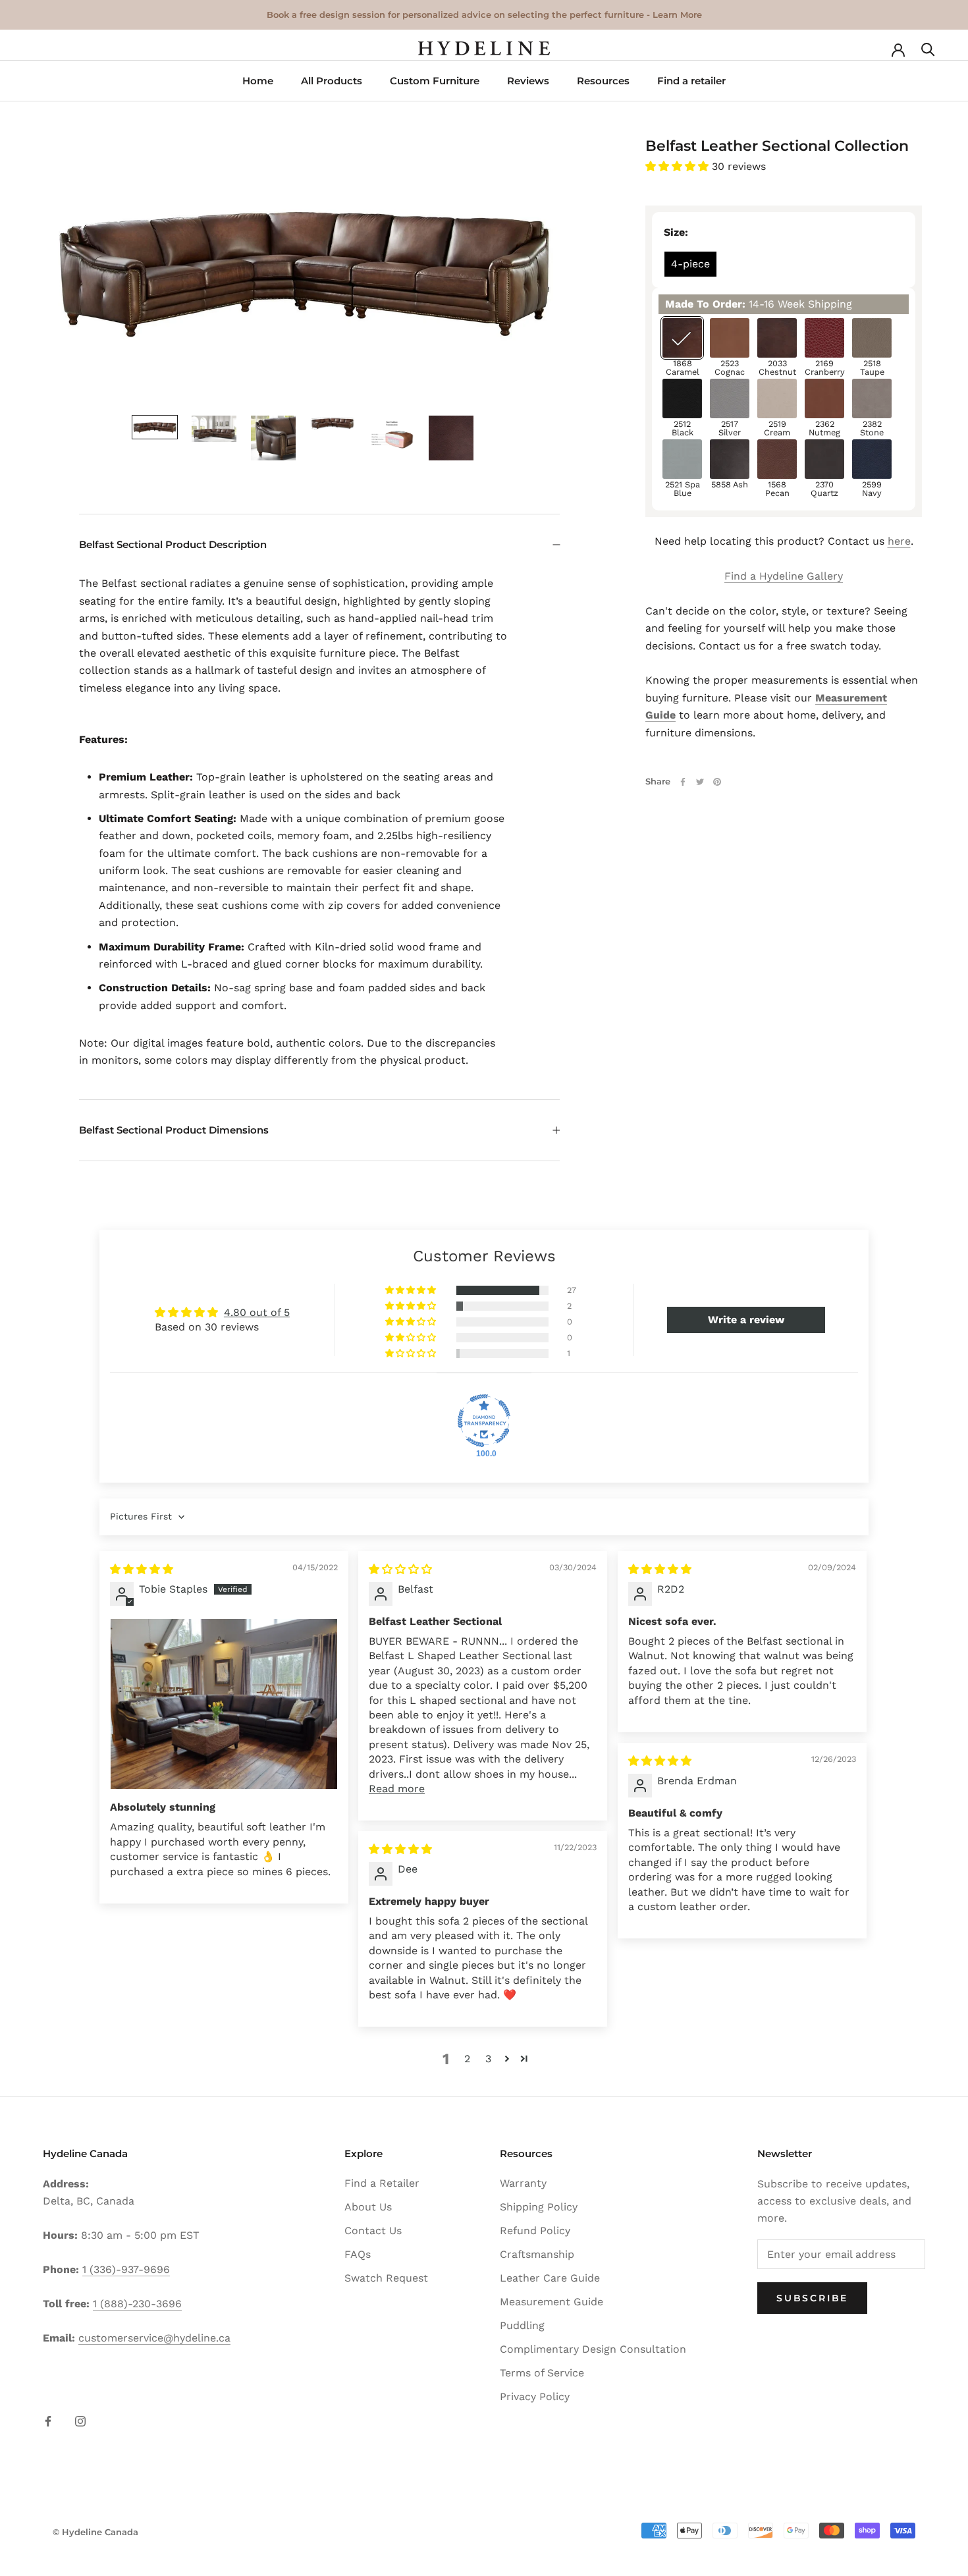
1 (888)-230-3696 (137, 2304)
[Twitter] (700, 782)
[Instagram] (80, 2421)
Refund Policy (535, 2231)
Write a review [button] (746, 1320)
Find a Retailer (382, 2183)
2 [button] (467, 2059)
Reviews (528, 81)
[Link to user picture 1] (224, 1704)
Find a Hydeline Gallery (784, 576)
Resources (603, 81)
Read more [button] (397, 1789)
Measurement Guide (551, 2302)
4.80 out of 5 (257, 1312)
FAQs (358, 2254)
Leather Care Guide (550, 2278)
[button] (679, 166)
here (899, 541)
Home (258, 81)
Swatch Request (386, 2278)
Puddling (522, 2325)
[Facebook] (683, 782)
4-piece (690, 264)
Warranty (523, 2183)
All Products (332, 81)
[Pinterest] (717, 782)
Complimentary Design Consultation (593, 2349)
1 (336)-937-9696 (126, 2269)
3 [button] (488, 2059)
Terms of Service (542, 2373)
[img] (142, 1569)
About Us (368, 2207)
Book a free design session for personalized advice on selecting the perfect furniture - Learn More (484, 14)
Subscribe (812, 2298)
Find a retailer (691, 81)
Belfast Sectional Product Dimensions (174, 1130)
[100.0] (484, 1421)
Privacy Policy (535, 2397)
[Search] (928, 48)
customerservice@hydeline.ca (154, 2338)
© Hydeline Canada (95, 2532)
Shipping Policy (539, 2207)
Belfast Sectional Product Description (173, 544)
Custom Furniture (435, 81)
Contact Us (373, 2231)
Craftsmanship (537, 2254)
